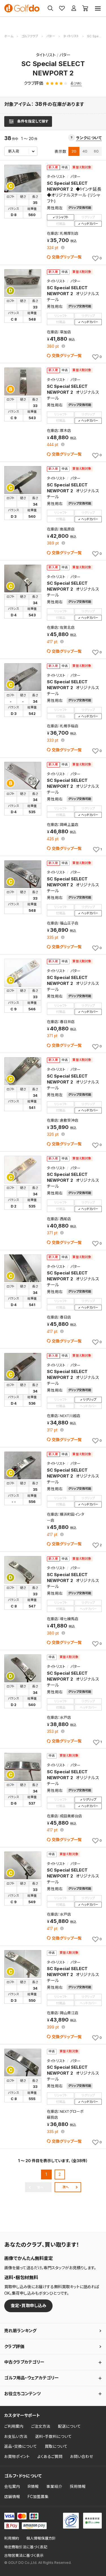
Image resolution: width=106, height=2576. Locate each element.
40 (85, 151)
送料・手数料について (53, 2436)
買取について (56, 2446)
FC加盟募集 (38, 2497)
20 (74, 151)
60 (96, 151)
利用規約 (12, 2538)
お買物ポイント (17, 2457)
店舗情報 (12, 2497)
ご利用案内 (14, 2426)
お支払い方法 (16, 2436)
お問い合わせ (82, 2457)
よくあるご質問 (50, 2457)
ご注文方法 (41, 2426)
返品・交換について (21, 2446)
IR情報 (33, 2486)
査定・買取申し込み (29, 2306)
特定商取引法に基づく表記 (26, 2547)
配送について (69, 2426)
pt (53, 248)
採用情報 (78, 2486)
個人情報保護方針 (41, 2538)
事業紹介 (54, 2486)
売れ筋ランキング (20, 2331)
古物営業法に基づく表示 (24, 2556)
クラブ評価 (14, 2347)
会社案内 (12, 2486)
